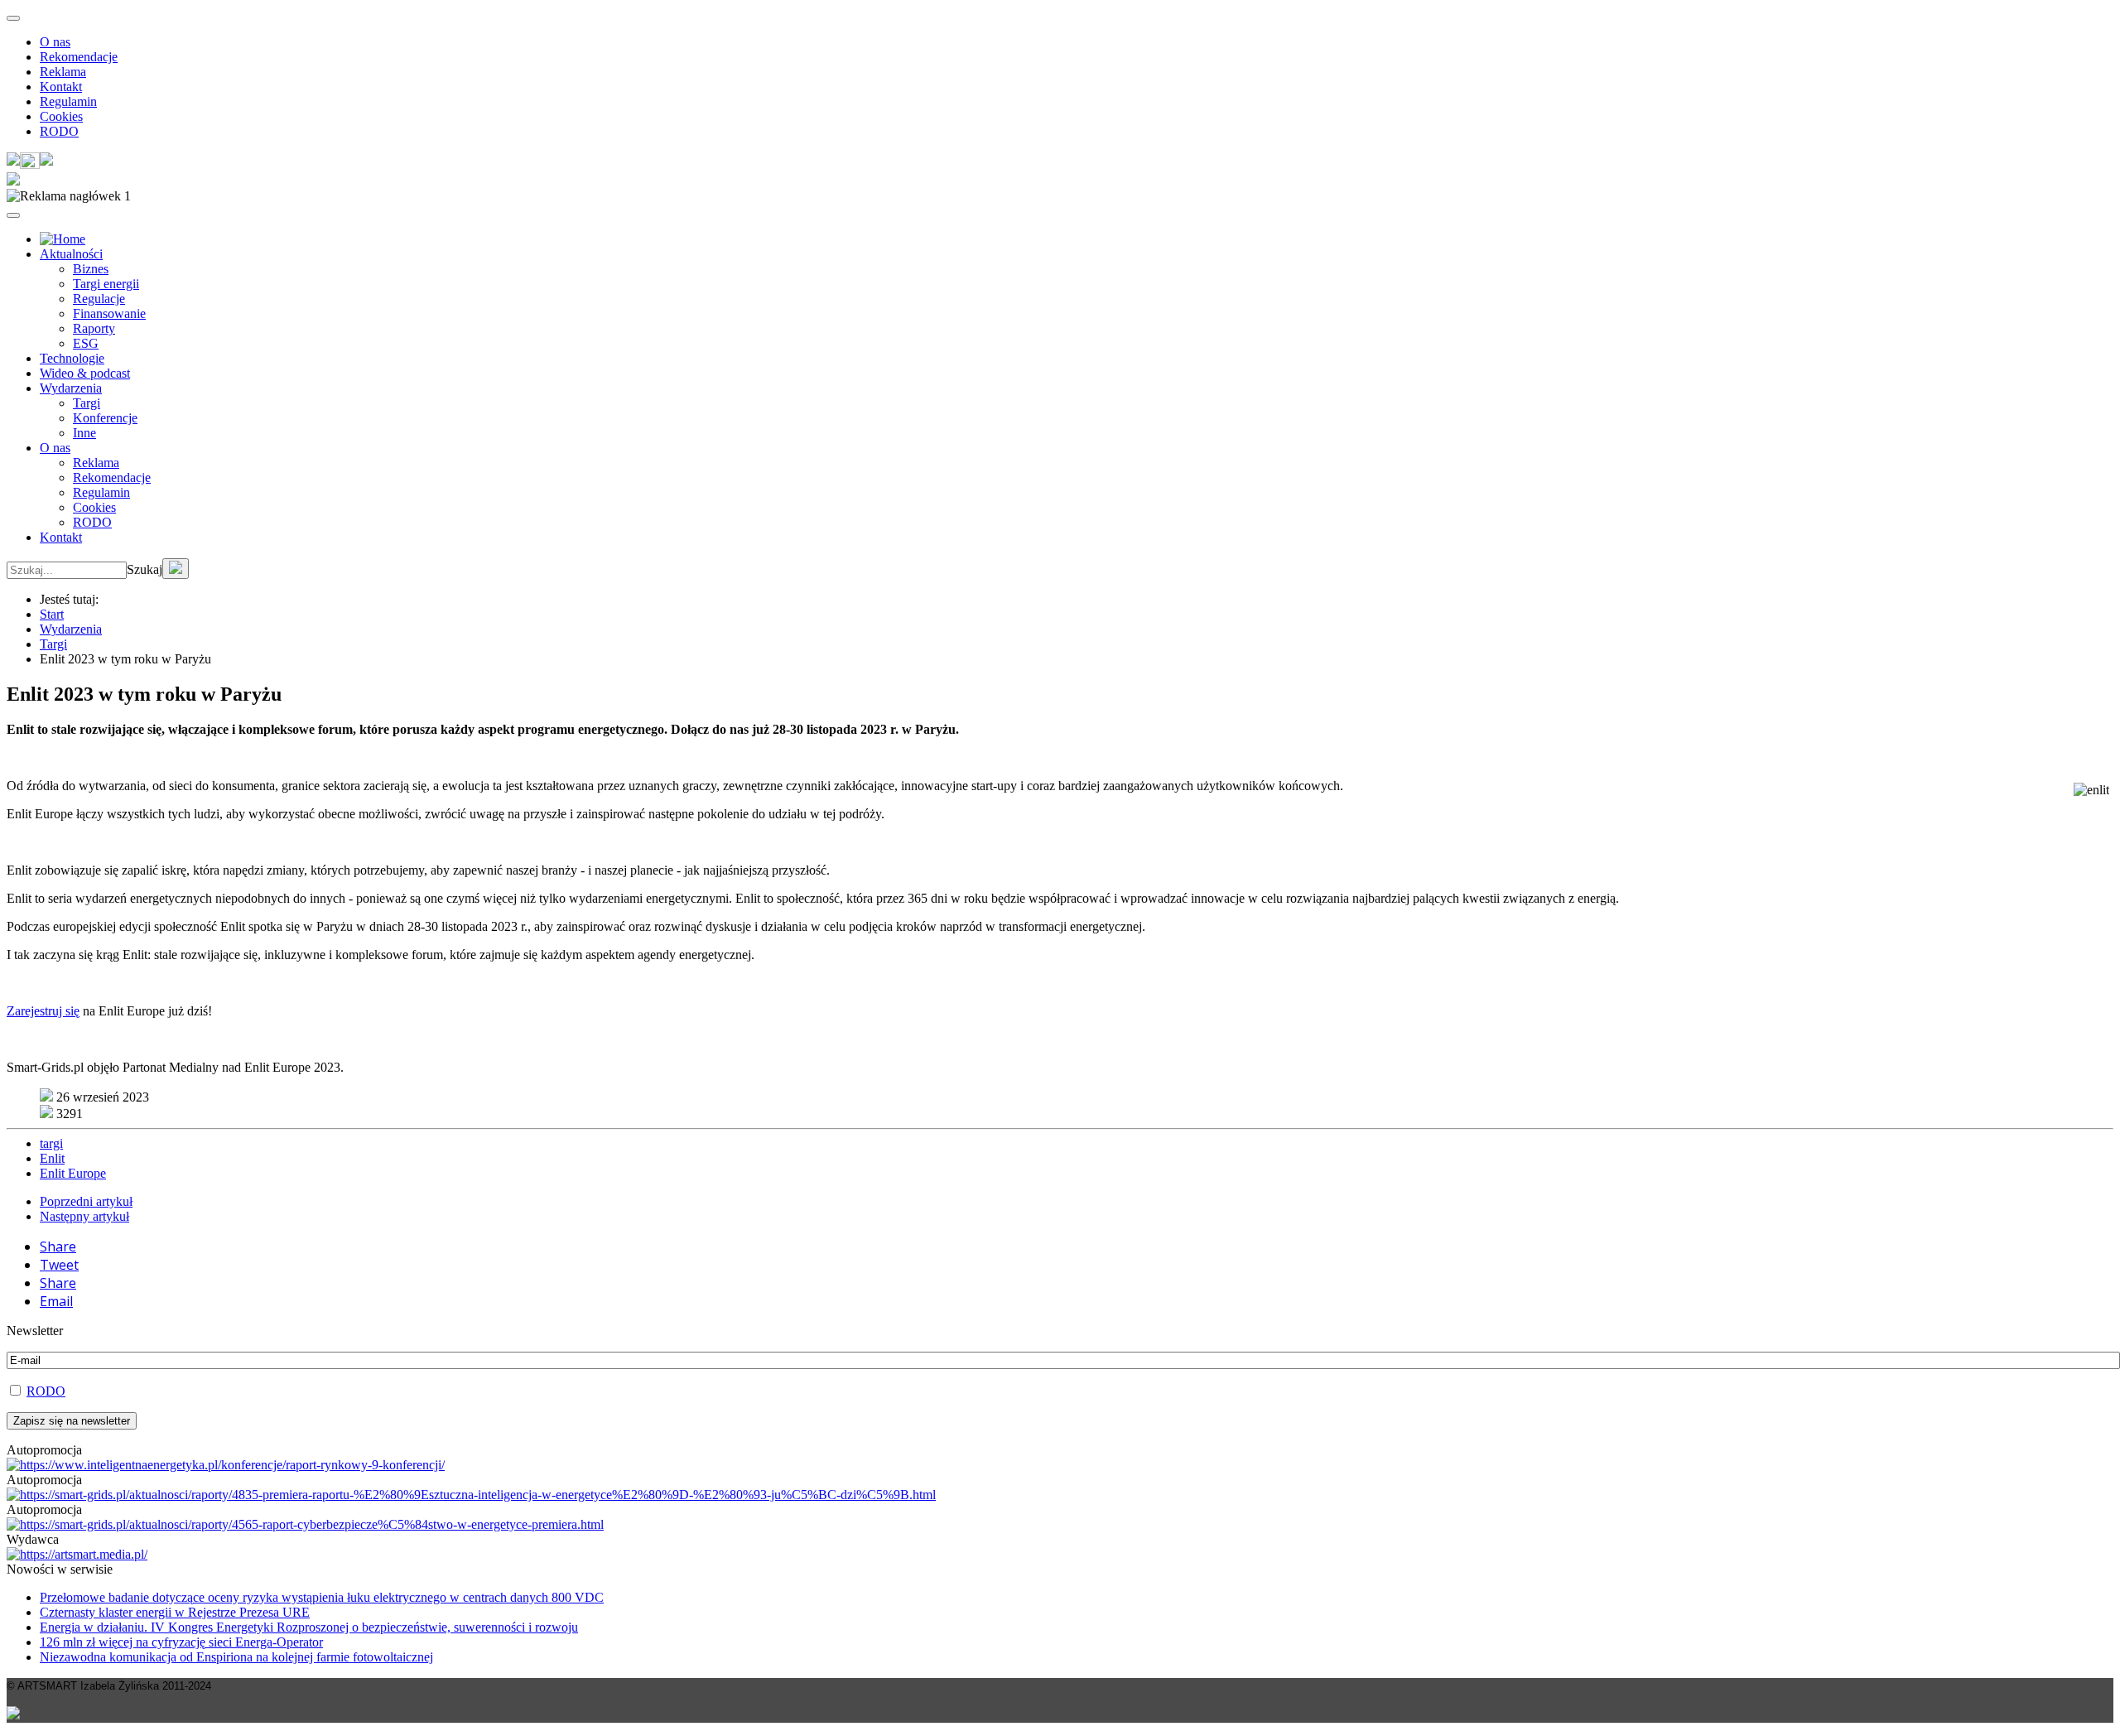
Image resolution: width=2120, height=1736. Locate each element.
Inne (84, 433)
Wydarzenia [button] (71, 388)
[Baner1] (471, 1495)
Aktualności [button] (71, 254)
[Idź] (176, 569)
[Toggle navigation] (13, 18)
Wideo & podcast (85, 373)
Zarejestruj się (43, 1011)
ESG (86, 343)
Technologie (72, 358)
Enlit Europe (73, 1173)
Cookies (61, 116)
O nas (55, 42)
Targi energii (106, 284)
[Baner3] (77, 1554)
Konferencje (105, 418)
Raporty (94, 328)
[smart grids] (63, 239)
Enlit (52, 1158)
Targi (87, 403)
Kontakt (61, 87)
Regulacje (99, 299)
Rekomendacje (79, 57)
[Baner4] (226, 1465)
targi (51, 1143)
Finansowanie (109, 313)
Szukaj (145, 569)
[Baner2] (305, 1524)
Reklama (63, 72)
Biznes (91, 269)
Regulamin (68, 101)
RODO (59, 131)
